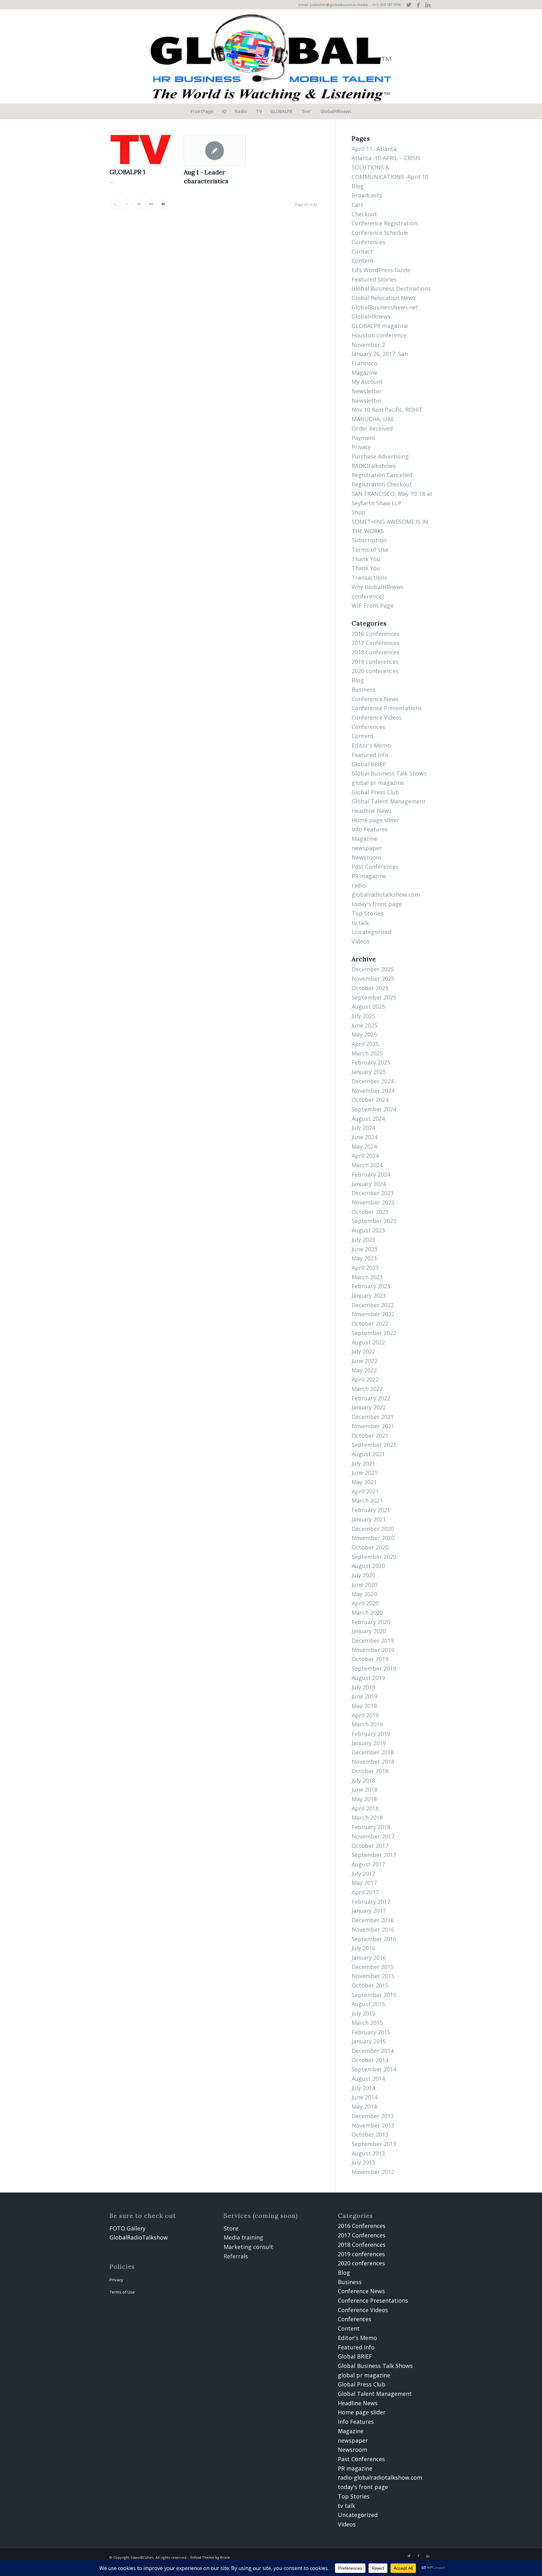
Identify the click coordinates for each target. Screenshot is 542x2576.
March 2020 (367, 1613)
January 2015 (369, 2041)
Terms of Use (370, 550)
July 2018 (363, 1780)
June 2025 (364, 1025)
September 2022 (374, 1333)
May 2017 (364, 1883)
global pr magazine (378, 783)
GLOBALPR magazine (380, 326)
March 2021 (367, 1500)
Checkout (364, 214)
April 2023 (365, 1268)
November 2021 (373, 1426)
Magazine (364, 373)
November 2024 (373, 1091)
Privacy (361, 447)
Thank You (366, 559)
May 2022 (364, 1370)
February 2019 (371, 1734)
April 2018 (365, 1808)
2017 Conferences (375, 643)
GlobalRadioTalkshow (139, 2237)
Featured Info (370, 755)
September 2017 (374, 1855)
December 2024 (373, 1081)
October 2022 (370, 1323)
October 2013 (370, 2134)
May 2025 (364, 1034)
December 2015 (373, 1967)
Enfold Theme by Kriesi (210, 2557)
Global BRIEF (369, 764)
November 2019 (373, 1650)
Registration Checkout (382, 484)
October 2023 (370, 1212)
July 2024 (363, 1128)
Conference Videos (377, 717)
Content (363, 260)
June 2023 (364, 1249)
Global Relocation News (384, 298)
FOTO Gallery (128, 2228)
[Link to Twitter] (409, 5)
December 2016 (373, 1920)
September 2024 (374, 1109)
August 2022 (368, 1342)
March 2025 (367, 1053)
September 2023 (374, 1221)
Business (364, 690)
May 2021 (364, 1482)
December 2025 (373, 969)
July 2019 (363, 1687)
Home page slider (375, 820)
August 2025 (368, 1006)
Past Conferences (375, 867)
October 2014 (370, 2060)
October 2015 (370, 1985)
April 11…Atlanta (374, 149)
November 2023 (373, 1202)
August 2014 (368, 2079)
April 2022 (365, 1379)
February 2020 (371, 1622)
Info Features (370, 829)
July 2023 (363, 1240)
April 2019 (365, 1715)
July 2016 (363, 1948)
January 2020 (369, 1631)
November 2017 (373, 1836)
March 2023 (367, 1277)
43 (139, 204)
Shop (359, 512)
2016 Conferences (375, 634)
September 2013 (374, 2144)
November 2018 (373, 1762)
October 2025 (370, 988)
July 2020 (363, 1575)
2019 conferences (375, 662)
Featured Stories (374, 279)
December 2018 (373, 1752)
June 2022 (364, 1361)
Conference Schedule (380, 233)
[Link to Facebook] (418, 5)
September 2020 (374, 1557)
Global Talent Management (389, 801)
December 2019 (373, 1640)
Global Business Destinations (391, 288)
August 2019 (368, 1678)
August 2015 (368, 2004)
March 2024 (367, 1165)
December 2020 (373, 1529)
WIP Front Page (372, 605)
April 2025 (365, 1044)
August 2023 (368, 1230)
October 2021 (370, 1436)
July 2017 (363, 1874)
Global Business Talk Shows (389, 773)
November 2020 (373, 1538)
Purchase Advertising (380, 456)
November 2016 (373, 1929)
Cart (357, 205)
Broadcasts (367, 195)
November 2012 (373, 2172)
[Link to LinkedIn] (428, 5)
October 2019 (370, 1659)
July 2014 (363, 2088)
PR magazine (369, 876)
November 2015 (373, 1976)
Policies (122, 2266)
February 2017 (371, 1902)
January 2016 (369, 1957)
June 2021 (364, 1473)
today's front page (377, 904)
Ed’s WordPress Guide (381, 270)
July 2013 (363, 2162)
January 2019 (369, 1743)
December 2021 (373, 1417)
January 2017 (369, 1911)
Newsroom (366, 857)
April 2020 (365, 1603)
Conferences (368, 242)
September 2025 (374, 997)
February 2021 (371, 1510)
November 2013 (373, 2125)
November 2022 (373, 1314)
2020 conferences (375, 671)
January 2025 (369, 1072)
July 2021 (363, 1463)
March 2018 (367, 1817)
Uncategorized (372, 932)
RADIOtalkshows (374, 466)
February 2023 (371, 1286)
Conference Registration (385, 223)
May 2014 (364, 2106)
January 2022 (369, 1407)
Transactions (369, 577)
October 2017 (370, 1846)
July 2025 (363, 1016)
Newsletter (367, 391)
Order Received (372, 428)
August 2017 (368, 1864)
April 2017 (365, 1892)
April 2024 (365, 1156)
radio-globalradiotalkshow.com (380, 2477)
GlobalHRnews (371, 316)
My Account (367, 382)
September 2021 (374, 1445)
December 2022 (373, 1305)
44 (151, 204)
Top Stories (367, 913)
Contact (362, 251)
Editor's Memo (371, 745)
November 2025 (373, 979)
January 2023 (369, 1296)
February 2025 (371, 1062)
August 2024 (368, 1119)
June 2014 (364, 2097)
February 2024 (371, 1174)
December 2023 (373, 1193)
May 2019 (364, 1706)
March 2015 (367, 2023)
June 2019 (364, 1696)
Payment (364, 438)
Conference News (375, 699)
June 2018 (364, 1790)
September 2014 (374, 2069)
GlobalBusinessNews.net (385, 307)
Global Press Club (375, 792)
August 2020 (368, 1566)
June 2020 (364, 1585)
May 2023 (364, 1258)
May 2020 (364, 1594)
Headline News (372, 811)
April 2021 (365, 1491)
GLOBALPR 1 (127, 172)
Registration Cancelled (382, 475)
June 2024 (364, 1137)
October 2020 (370, 1547)
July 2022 (363, 1351)
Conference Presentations (387, 708)
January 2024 (369, 1184)
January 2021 (369, 1519)
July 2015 (363, 2013)
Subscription (369, 540)
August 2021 (368, 1454)
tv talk (360, 923)
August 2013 (368, 2153)
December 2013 (373, 2116)
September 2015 (374, 1995)
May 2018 (364, 1799)
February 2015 (371, 2032)
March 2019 (367, 1724)
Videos (361, 941)
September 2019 (374, 1668)
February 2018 (371, 1827)
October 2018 (370, 1771)
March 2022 (367, 1389)
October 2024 (370, 1100)
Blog (358, 186)
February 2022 (371, 1398)
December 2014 (373, 2051)
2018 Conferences (375, 652)
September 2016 (374, 1939)
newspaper (367, 848)
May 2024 (364, 1146)
